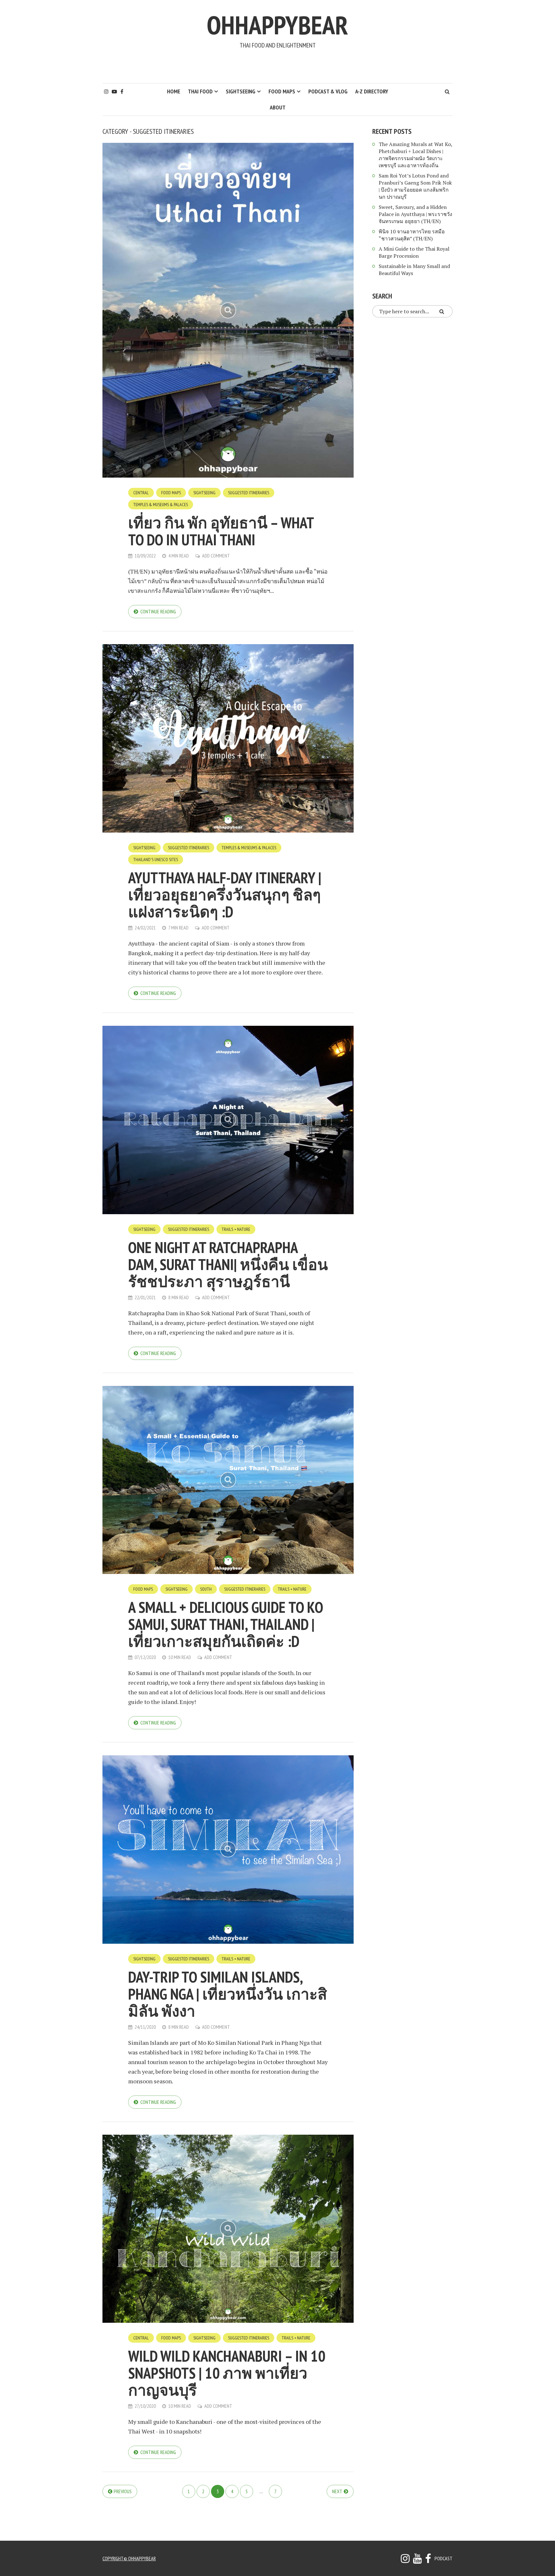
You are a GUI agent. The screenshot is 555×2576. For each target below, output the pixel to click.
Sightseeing (241, 91)
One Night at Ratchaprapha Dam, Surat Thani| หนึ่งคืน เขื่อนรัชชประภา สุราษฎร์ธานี (228, 1264)
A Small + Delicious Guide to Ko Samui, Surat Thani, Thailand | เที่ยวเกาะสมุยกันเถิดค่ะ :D (225, 1624)
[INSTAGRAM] (405, 2560)
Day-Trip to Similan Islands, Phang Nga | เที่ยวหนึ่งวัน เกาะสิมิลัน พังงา (228, 1994)
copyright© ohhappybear (129, 2558)
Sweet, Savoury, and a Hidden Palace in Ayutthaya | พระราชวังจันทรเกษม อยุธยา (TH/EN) (415, 214)
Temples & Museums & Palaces (161, 505)
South (206, 1589)
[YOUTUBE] (417, 2560)
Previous (123, 2491)
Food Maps (282, 91)
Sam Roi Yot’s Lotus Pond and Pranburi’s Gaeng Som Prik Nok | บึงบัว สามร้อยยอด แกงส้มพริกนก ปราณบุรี (415, 186)
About (278, 107)
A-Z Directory (372, 91)
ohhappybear (277, 25)
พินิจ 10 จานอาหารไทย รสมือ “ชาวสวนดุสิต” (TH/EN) (412, 235)
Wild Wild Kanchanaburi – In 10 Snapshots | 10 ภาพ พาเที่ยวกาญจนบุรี (227, 2373)
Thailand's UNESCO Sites (156, 860)
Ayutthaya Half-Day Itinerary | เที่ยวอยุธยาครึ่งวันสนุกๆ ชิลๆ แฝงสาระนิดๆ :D (225, 895)
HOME (174, 91)
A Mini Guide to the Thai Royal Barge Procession (414, 252)
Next (337, 2491)
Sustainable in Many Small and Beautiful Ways (414, 270)
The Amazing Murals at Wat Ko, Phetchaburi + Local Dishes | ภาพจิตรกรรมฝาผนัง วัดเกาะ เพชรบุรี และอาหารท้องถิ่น (415, 155)
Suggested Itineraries (249, 493)
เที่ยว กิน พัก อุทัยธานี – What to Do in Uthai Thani (221, 531)
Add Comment (216, 556)
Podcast (444, 2558)
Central (141, 493)
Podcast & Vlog (328, 91)
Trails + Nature (236, 1229)
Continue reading (158, 611)
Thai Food (200, 91)
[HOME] (428, 2560)
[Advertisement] (277, 66)
